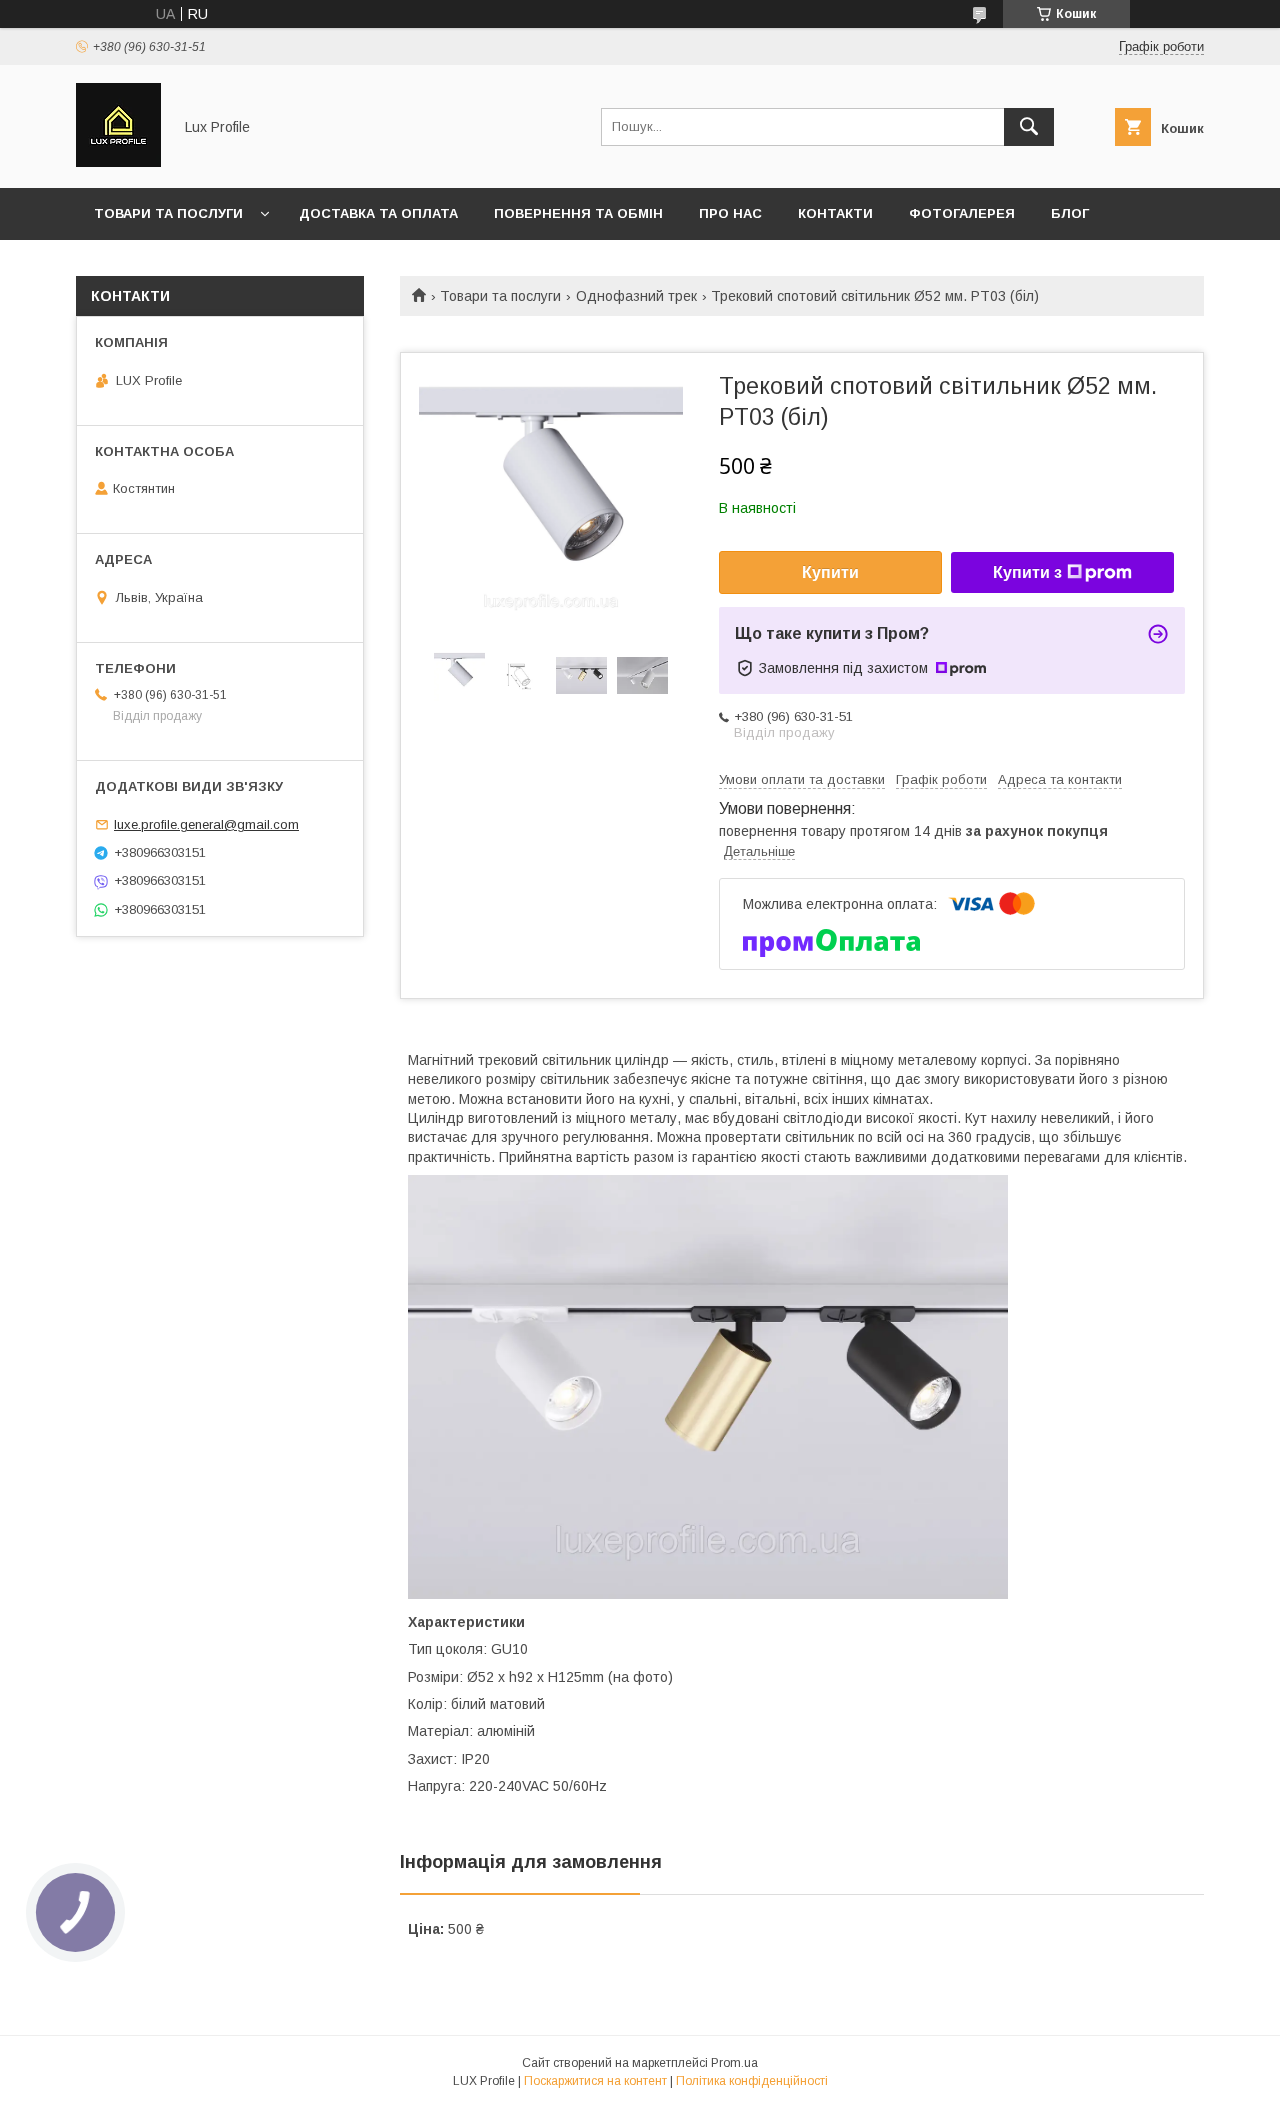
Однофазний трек (636, 296)
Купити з (1027, 572)
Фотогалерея (962, 213)
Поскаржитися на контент (595, 2081)
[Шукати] (1029, 127)
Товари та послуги (168, 213)
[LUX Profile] (118, 162)
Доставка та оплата (378, 213)
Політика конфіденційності (752, 2081)
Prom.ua (734, 2063)
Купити (830, 572)
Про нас (730, 213)
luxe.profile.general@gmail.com (206, 824)
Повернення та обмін (578, 213)
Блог (1070, 213)
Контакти (835, 213)
